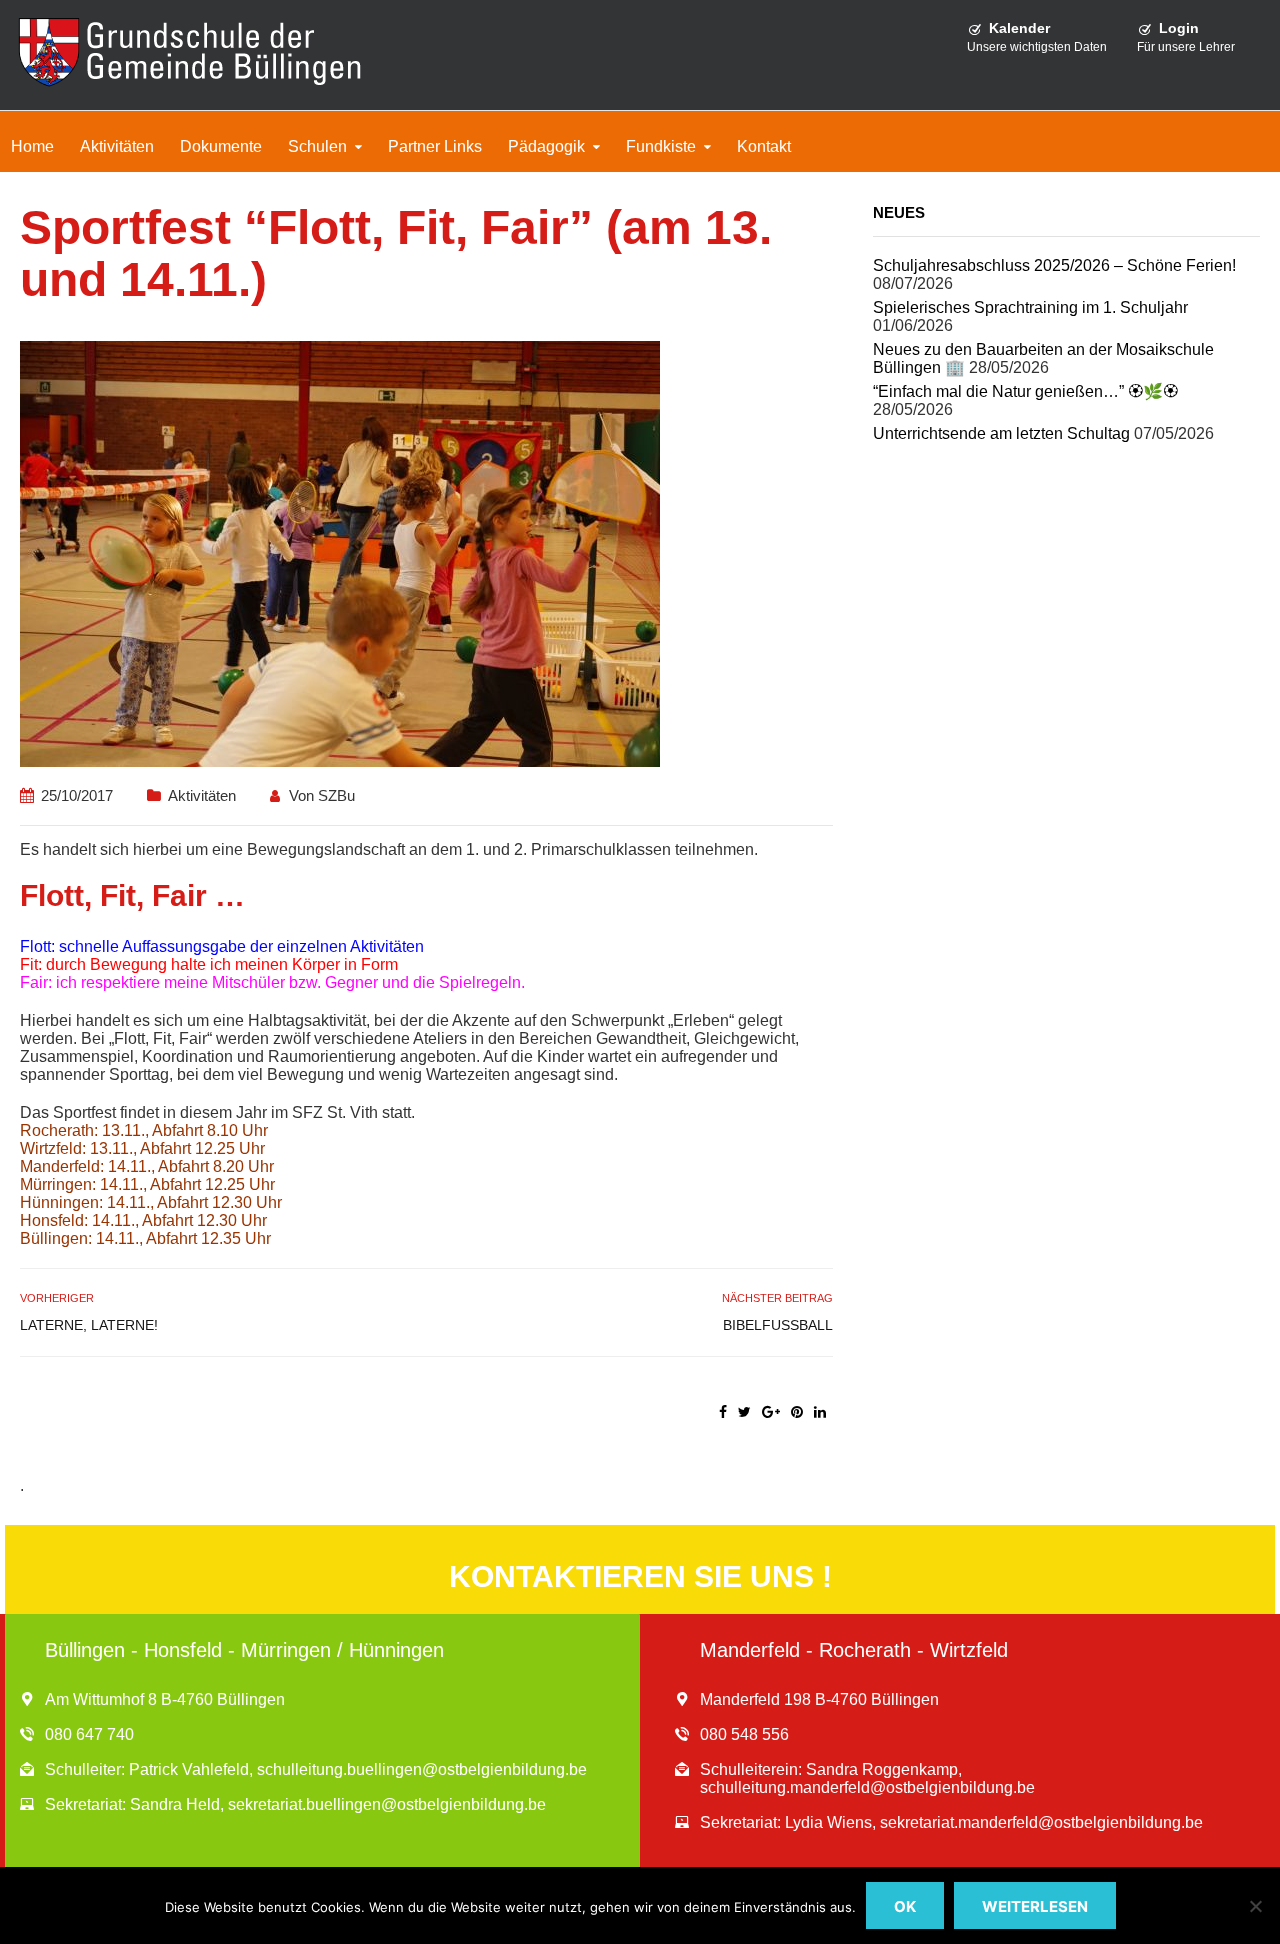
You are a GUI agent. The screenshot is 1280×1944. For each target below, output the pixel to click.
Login (1179, 28)
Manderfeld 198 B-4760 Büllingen (819, 1699)
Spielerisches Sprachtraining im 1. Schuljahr (1030, 307)
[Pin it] (797, 1412)
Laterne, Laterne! (89, 1325)
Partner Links (435, 146)
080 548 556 (744, 1734)
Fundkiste (661, 146)
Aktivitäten (117, 146)
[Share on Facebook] (723, 1412)
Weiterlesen (1035, 1906)
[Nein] (1255, 1906)
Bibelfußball (778, 1325)
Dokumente (221, 146)
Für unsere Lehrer (1186, 47)
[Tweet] (744, 1412)
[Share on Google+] (771, 1412)
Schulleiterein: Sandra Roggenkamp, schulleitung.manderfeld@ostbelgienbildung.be (867, 1778)
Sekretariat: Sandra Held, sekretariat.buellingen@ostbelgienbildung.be (295, 1804)
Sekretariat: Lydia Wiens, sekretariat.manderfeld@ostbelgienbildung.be (951, 1822)
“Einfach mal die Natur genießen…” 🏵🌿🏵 (1025, 391)
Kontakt (764, 146)
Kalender (1019, 28)
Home (32, 146)
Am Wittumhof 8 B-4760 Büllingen (165, 1699)
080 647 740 (89, 1734)
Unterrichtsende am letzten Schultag (1001, 433)
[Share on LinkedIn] (820, 1412)
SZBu (336, 795)
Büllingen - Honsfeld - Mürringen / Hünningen (244, 1650)
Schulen (317, 146)
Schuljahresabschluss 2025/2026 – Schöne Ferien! (1054, 265)
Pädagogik (546, 146)
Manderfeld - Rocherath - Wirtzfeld (854, 1650)
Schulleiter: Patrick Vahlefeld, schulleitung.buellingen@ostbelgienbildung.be (316, 1769)
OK (905, 1906)
